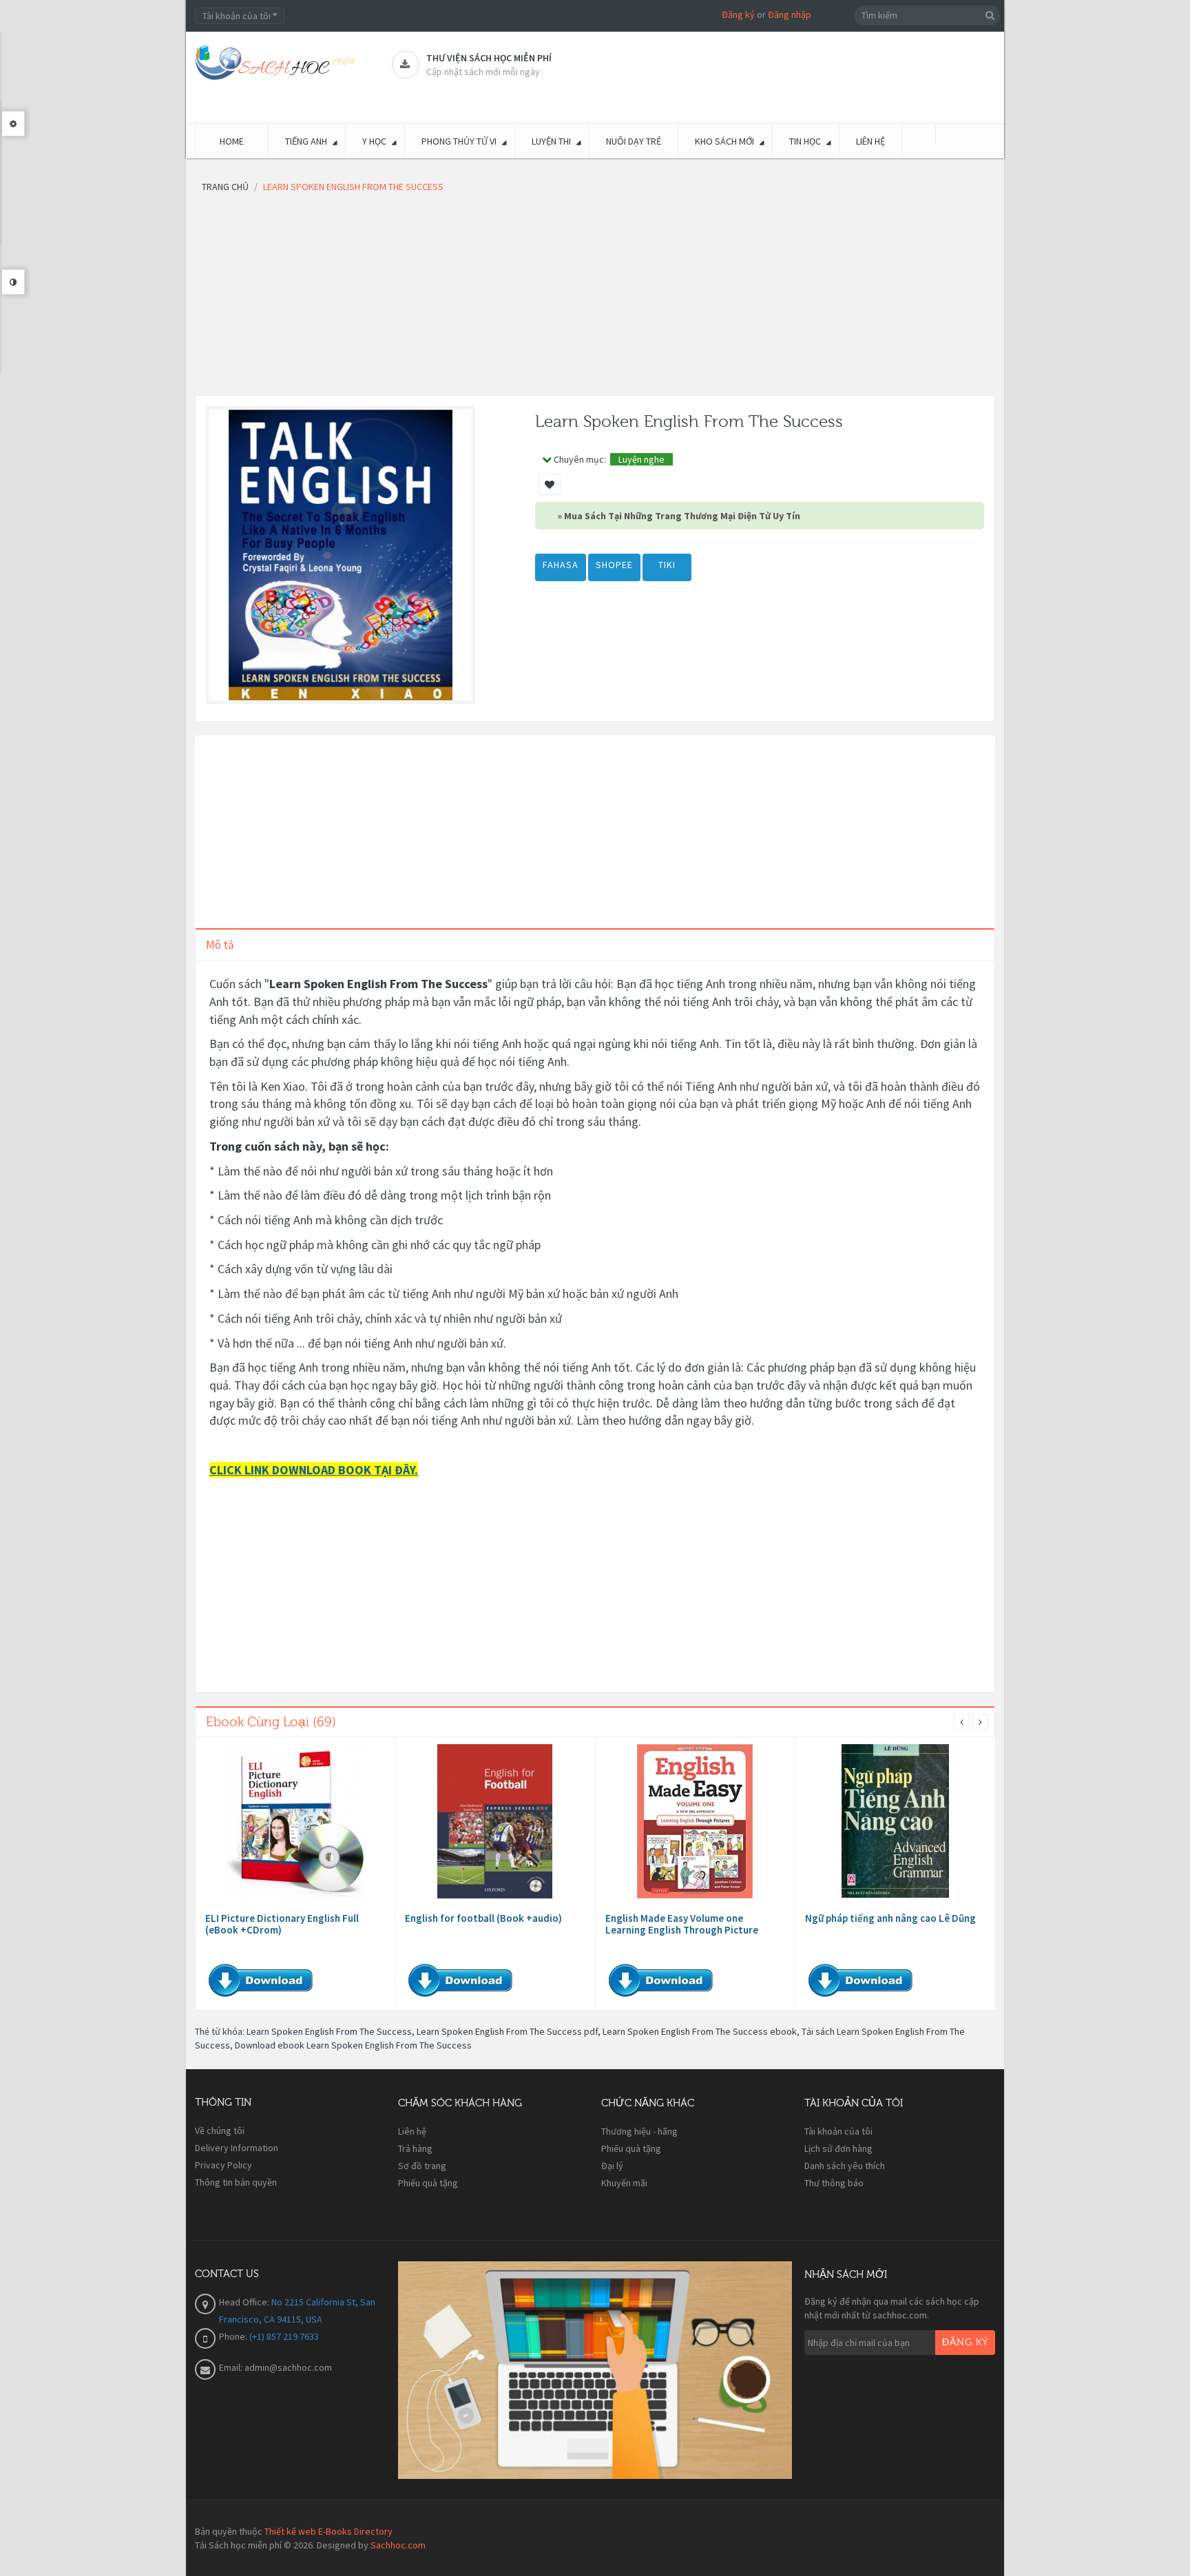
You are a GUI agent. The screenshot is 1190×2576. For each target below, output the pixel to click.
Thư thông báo (834, 2183)
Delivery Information (237, 2148)
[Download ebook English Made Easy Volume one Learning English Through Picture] (695, 1821)
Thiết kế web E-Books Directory (328, 2531)
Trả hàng (415, 2148)
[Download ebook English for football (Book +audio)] (495, 1821)
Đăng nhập (790, 14)
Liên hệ (412, 2131)
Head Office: (245, 2302)
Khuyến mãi (624, 2183)
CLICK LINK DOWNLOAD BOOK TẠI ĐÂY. (314, 1470)
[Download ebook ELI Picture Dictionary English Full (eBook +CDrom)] (295, 1821)
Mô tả (220, 945)
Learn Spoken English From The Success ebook (700, 2031)
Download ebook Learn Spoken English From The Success (353, 2045)
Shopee (614, 565)
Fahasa (561, 565)
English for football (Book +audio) (483, 1918)
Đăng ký (738, 14)
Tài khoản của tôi (838, 2131)
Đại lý (612, 2166)
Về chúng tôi (220, 2130)
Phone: (234, 2336)
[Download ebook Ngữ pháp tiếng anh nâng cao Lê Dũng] (895, 1821)
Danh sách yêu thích (845, 2166)
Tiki (667, 565)
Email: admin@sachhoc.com (275, 2367)
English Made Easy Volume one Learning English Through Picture (682, 1924)
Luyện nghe (641, 459)
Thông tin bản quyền (236, 2182)
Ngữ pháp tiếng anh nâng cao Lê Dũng (890, 1918)
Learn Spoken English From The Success (329, 2031)
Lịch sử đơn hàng (838, 2148)
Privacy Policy (223, 2165)
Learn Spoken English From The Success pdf (507, 2031)
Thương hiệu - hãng (639, 2131)
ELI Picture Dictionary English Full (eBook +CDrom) (282, 1924)
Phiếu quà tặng (428, 2183)
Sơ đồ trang (422, 2166)
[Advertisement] (595, 299)
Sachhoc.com (398, 2545)
